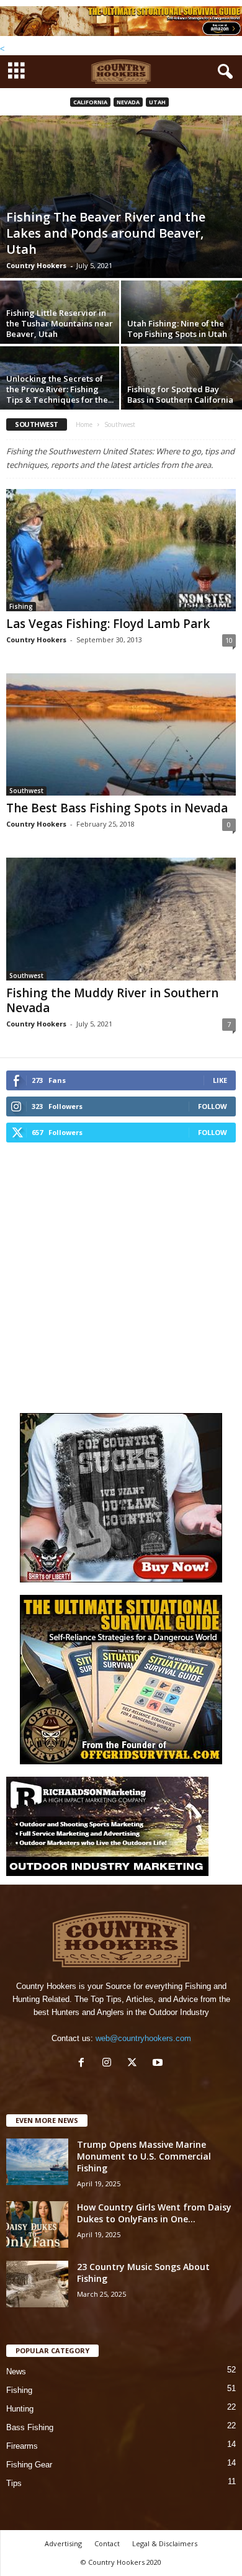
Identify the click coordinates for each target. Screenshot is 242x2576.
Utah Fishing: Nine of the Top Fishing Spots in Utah (177, 329)
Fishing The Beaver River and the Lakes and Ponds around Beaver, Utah (106, 233)
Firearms (22, 2446)
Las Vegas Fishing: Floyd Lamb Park (108, 624)
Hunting (20, 2409)
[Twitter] (135, 2064)
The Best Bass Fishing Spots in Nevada (117, 808)
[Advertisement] (121, 1276)
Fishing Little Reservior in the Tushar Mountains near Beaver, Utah (60, 323)
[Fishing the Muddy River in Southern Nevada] (121, 919)
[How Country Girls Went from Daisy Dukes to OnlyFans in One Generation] (37, 2224)
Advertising (63, 2543)
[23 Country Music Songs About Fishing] (37, 2284)
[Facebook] (84, 2064)
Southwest (26, 791)
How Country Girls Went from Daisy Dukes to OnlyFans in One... (154, 2213)
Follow (213, 1106)
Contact (107, 2543)
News (16, 2372)
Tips (14, 2483)
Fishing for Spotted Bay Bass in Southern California (180, 394)
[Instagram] (110, 2064)
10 (229, 640)
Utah (157, 102)
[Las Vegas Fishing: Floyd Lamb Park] (121, 550)
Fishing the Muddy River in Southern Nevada (112, 1000)
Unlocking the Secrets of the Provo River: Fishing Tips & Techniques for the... (60, 389)
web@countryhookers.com (143, 2038)
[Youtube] (159, 2064)
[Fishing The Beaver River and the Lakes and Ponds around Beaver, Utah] (121, 196)
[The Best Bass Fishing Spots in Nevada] (121, 734)
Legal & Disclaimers (165, 2543)
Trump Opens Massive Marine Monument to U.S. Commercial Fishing (144, 2156)
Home (84, 424)
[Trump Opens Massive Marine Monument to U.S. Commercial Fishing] (37, 2162)
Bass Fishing (30, 2427)
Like (220, 1080)
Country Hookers (36, 265)
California (90, 102)
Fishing (21, 606)
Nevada (128, 102)
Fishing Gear (29, 2465)
